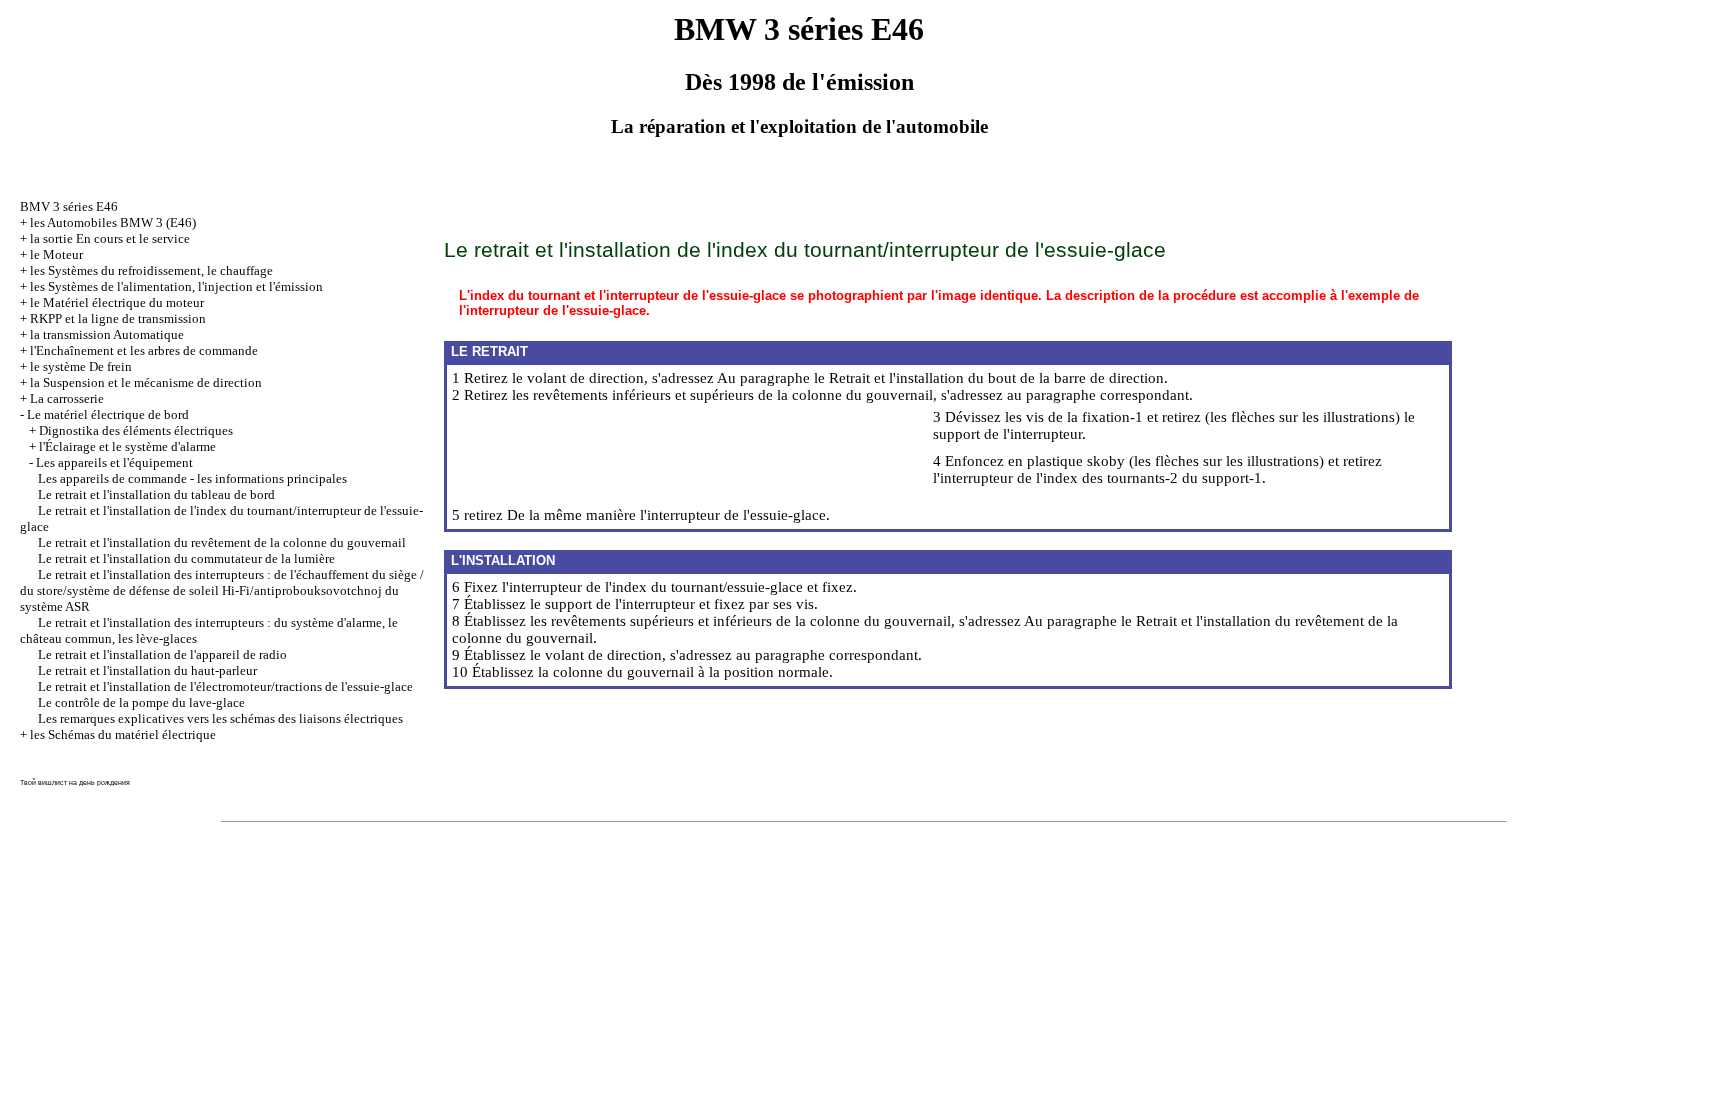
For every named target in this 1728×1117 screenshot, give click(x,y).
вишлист (52, 782)
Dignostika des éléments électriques (136, 430)
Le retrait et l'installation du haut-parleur (147, 670)
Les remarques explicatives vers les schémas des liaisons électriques (220, 718)
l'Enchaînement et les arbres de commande (144, 350)
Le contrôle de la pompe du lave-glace (141, 702)
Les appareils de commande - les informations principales (192, 478)
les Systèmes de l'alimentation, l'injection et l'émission (176, 286)
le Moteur (56, 254)
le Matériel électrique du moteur (117, 302)
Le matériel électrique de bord (108, 414)
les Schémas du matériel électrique (123, 734)
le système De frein (81, 366)
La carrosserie (67, 398)
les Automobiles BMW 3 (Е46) (113, 222)
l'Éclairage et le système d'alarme (127, 446)
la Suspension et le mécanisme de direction (146, 382)
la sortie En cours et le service (110, 238)
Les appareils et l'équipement (114, 462)
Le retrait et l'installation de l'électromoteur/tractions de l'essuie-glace (225, 686)
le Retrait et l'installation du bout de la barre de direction (989, 378)
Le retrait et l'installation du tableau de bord (156, 494)
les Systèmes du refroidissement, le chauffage (151, 270)
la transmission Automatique (107, 334)
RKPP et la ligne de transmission (118, 318)
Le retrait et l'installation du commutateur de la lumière (186, 558)
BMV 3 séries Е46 (69, 206)
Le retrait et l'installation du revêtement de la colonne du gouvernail (222, 542)
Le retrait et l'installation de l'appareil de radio (162, 654)
